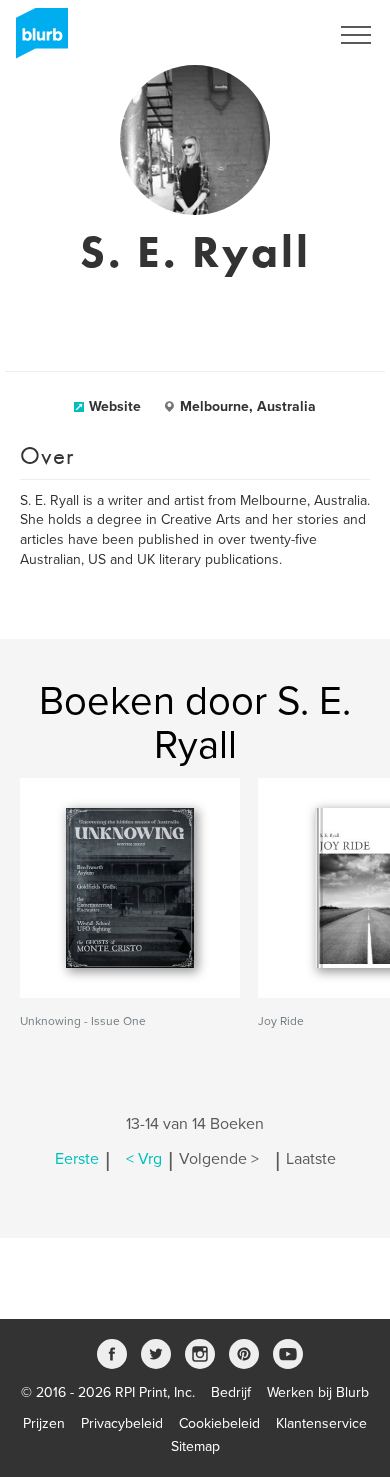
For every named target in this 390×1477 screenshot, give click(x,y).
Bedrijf (231, 1392)
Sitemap (195, 1446)
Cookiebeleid (219, 1423)
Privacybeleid (122, 1423)
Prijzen (44, 1423)
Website (115, 406)
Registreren (268, 35)
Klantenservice (321, 1423)
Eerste (77, 1159)
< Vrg (144, 1159)
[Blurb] (36, 40)
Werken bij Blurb (318, 1392)
